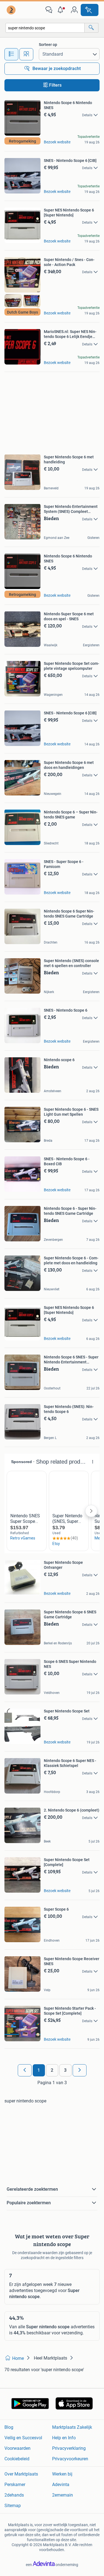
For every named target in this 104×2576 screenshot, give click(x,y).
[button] (62, 10)
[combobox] (45, 28)
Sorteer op (48, 45)
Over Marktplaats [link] (21, 2474)
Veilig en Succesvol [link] (23, 2438)
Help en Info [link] (64, 2438)
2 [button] (52, 2070)
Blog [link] (9, 2427)
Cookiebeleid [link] (17, 2459)
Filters (55, 85)
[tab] (11, 54)
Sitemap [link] (13, 2506)
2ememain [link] (63, 2495)
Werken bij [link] (62, 2474)
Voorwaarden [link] (17, 2448)
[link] (12, 10)
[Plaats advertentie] (90, 10)
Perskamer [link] (15, 2485)
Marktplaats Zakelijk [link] (72, 2427)
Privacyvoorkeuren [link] (70, 2459)
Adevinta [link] (61, 2485)
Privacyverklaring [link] (69, 2448)
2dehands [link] (14, 2495)
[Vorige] (25, 2070)
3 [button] (65, 2070)
